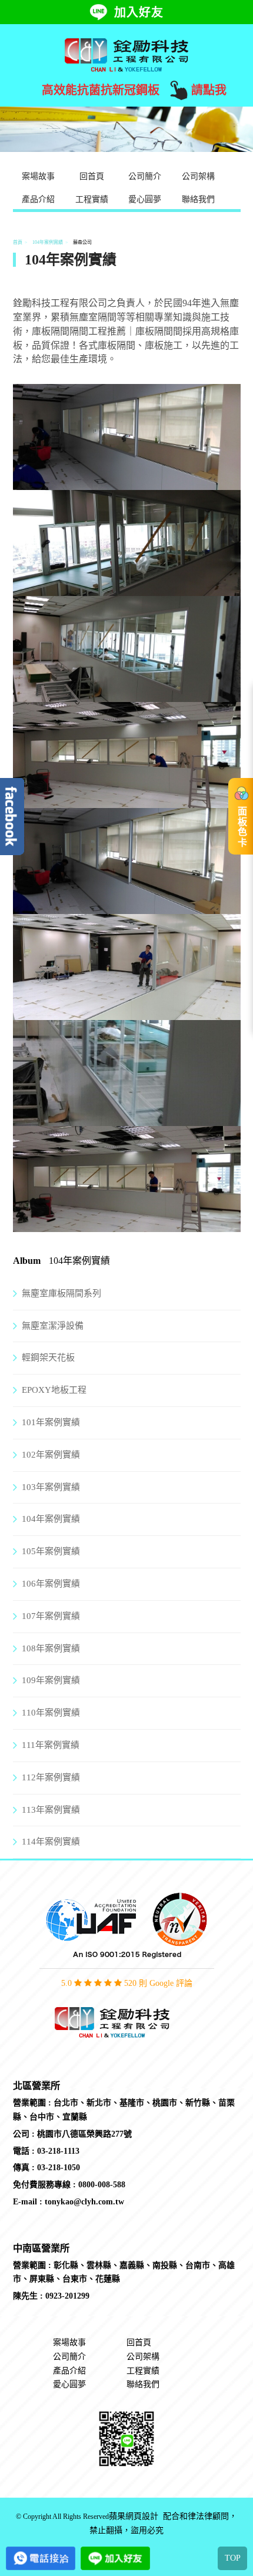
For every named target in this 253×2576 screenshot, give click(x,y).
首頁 (18, 242)
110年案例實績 (51, 1713)
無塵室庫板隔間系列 (61, 1293)
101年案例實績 (51, 1422)
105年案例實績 (51, 1551)
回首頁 (92, 176)
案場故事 (38, 176)
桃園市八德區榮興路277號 (84, 2134)
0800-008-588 (102, 2185)
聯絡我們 (198, 199)
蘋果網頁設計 (134, 2517)
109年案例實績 (51, 1680)
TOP (233, 2558)
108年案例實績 (51, 1648)
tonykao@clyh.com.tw (84, 2202)
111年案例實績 (51, 1745)
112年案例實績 (51, 1777)
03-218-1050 (59, 2168)
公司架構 (198, 176)
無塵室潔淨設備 (53, 1326)
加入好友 (139, 12)
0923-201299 (67, 2296)
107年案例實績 (51, 1616)
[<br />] (127, 482)
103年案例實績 (51, 1487)
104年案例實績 (48, 242)
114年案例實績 (51, 1842)
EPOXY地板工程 (54, 1390)
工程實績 (92, 199)
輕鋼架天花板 (48, 1357)
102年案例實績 (51, 1455)
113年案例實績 (51, 1810)
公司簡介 (145, 176)
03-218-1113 (58, 2151)
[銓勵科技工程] (126, 54)
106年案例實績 (51, 1584)
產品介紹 (38, 199)
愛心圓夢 (145, 199)
